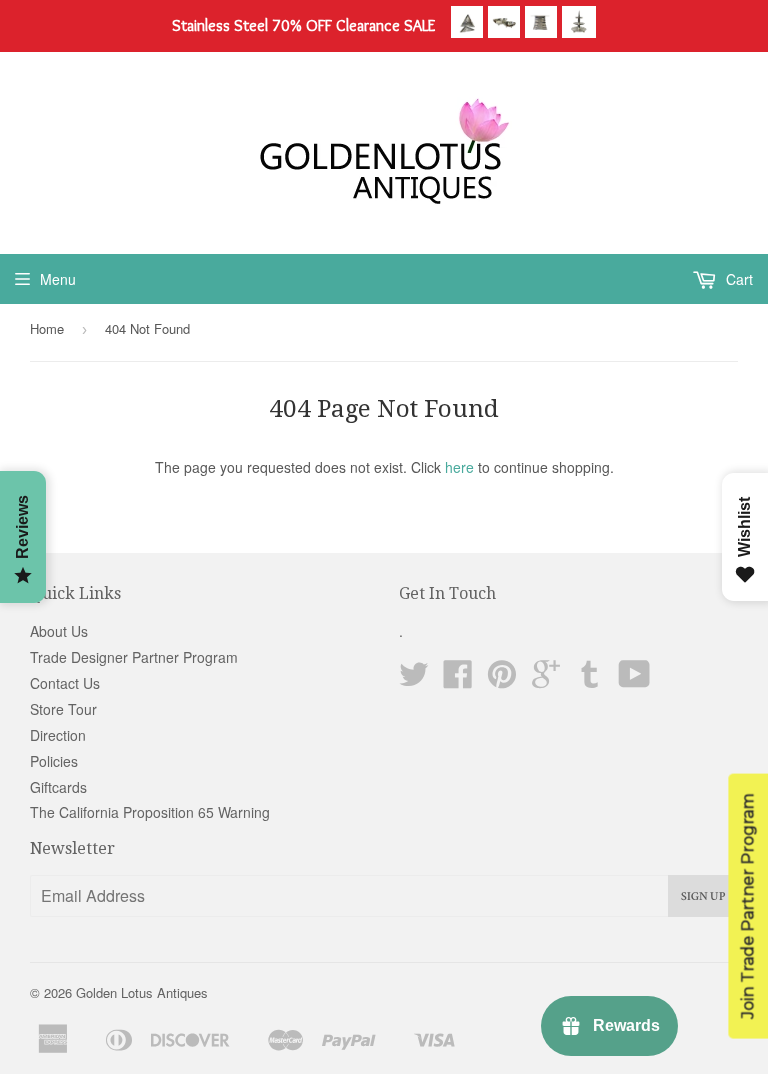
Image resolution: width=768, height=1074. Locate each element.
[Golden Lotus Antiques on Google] (546, 680)
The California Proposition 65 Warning (150, 812)
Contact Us (65, 683)
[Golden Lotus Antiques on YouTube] (634, 680)
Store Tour (63, 709)
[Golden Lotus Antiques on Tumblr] (590, 680)
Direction (58, 735)
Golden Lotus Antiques (142, 992)
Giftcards (58, 787)
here (459, 467)
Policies (54, 761)
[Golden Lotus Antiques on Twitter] (414, 680)
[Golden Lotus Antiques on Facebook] (458, 680)
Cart (737, 279)
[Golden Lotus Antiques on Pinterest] (502, 680)
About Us (59, 631)
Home (47, 328)
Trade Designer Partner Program (134, 657)
